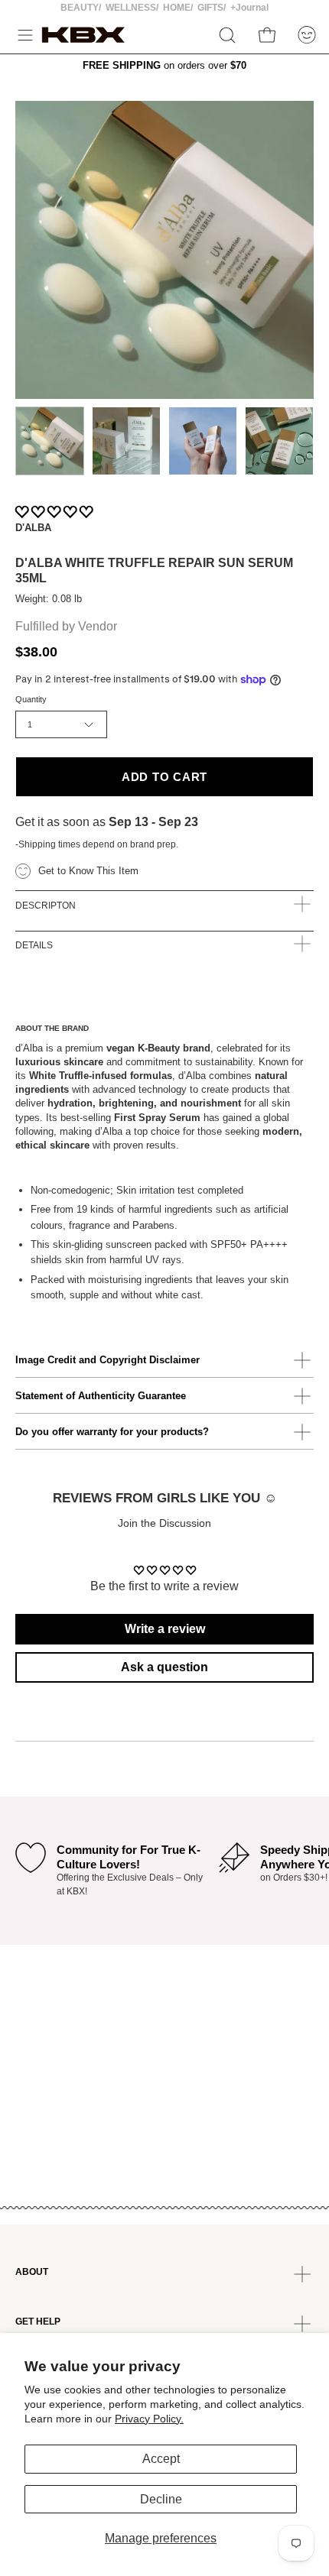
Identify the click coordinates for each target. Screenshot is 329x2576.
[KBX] (83, 35)
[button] (227, 35)
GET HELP (38, 2322)
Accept (161, 2459)
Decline (161, 2499)
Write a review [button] (165, 1629)
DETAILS (34, 945)
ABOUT (32, 2272)
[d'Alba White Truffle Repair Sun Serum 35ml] (50, 441)
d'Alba (33, 528)
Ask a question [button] (164, 1667)
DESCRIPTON (46, 906)
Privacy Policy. (149, 2419)
